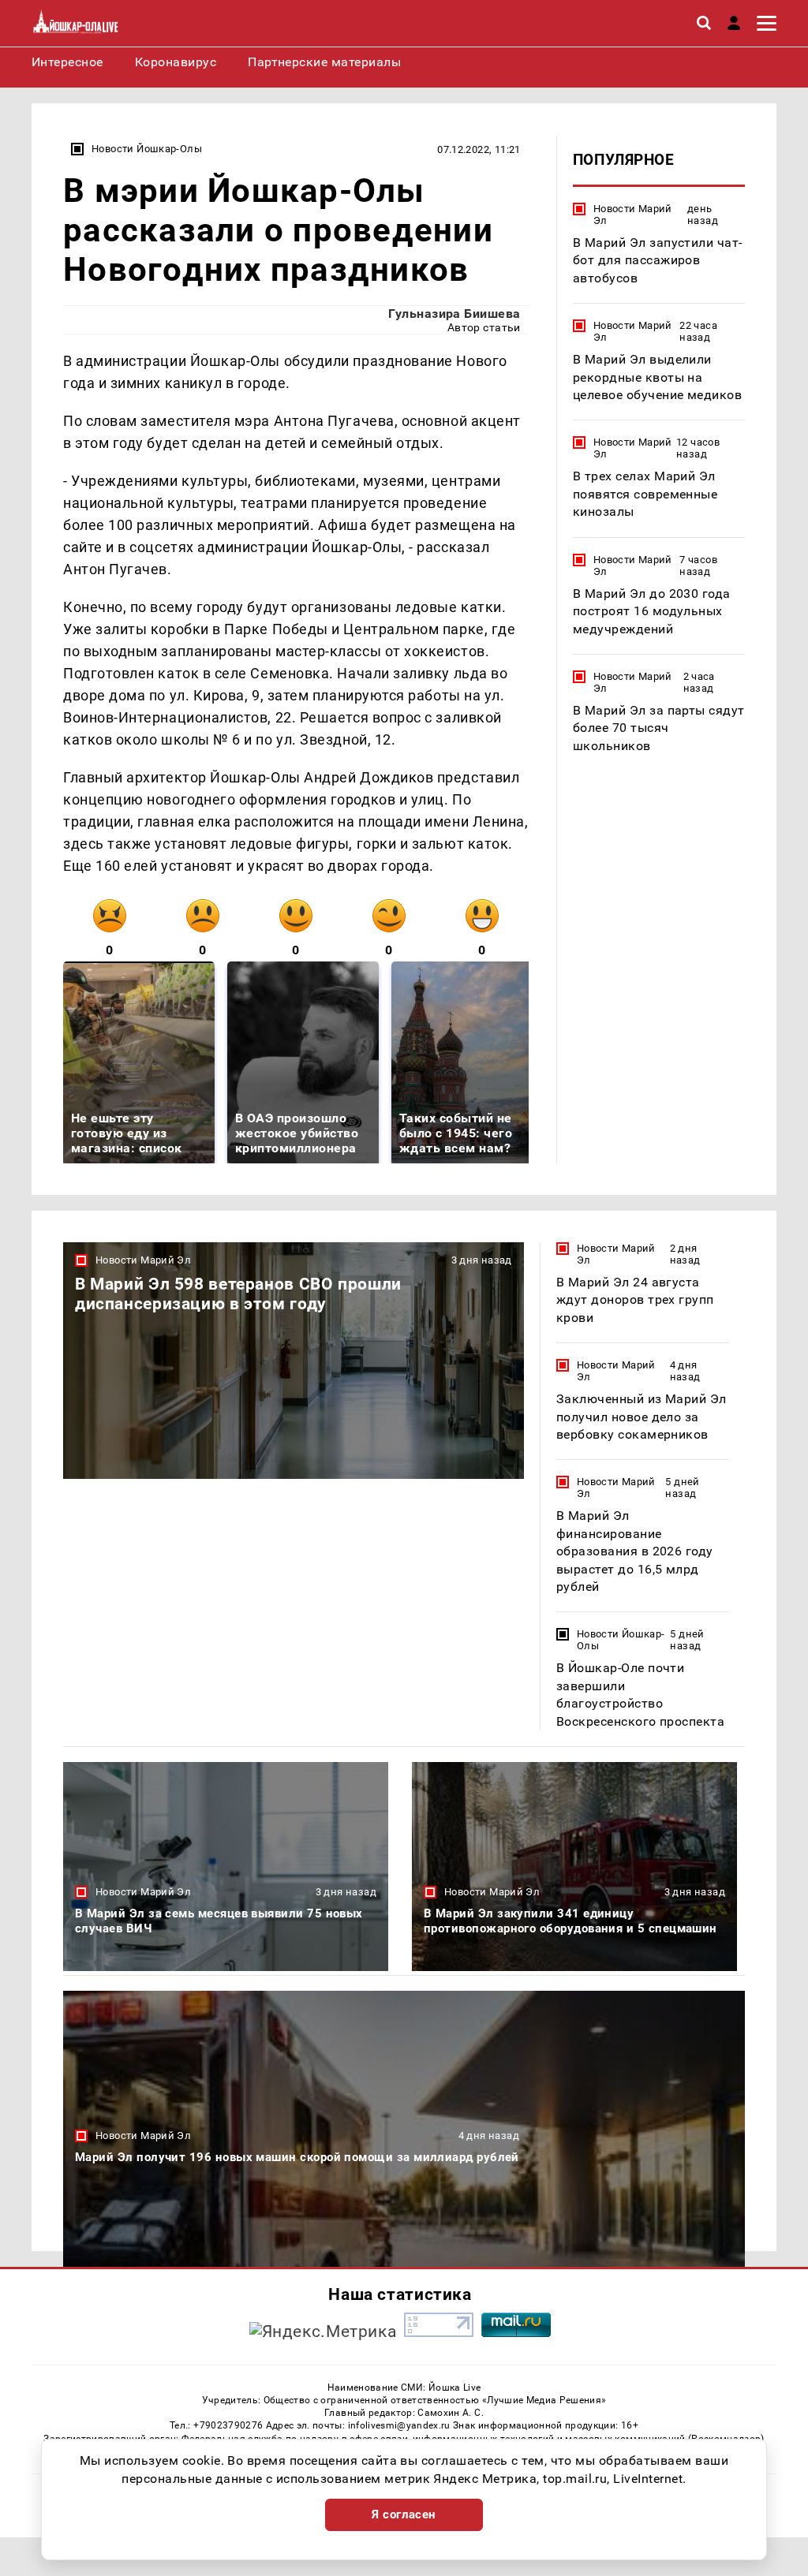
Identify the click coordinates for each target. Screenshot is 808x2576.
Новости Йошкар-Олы (147, 149)
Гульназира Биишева (454, 314)
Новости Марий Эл (633, 215)
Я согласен (404, 2514)
